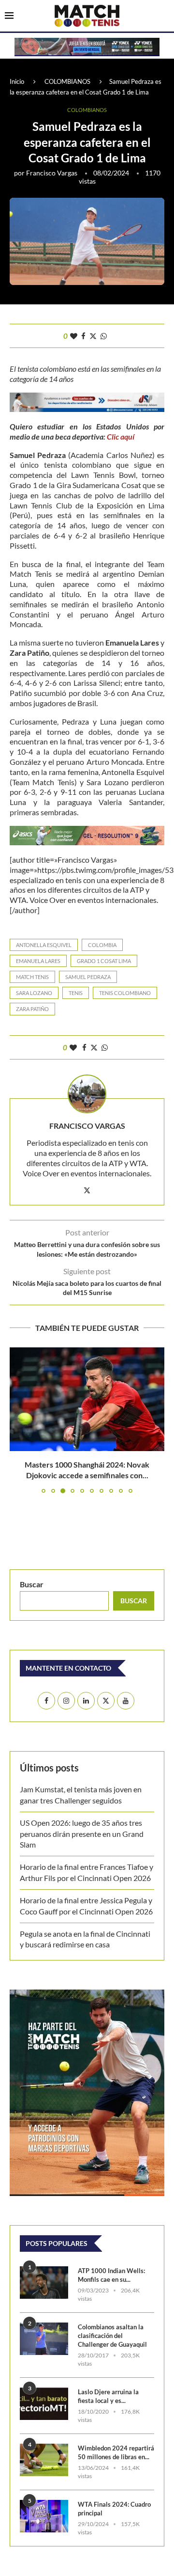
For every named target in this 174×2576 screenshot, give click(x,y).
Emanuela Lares (38, 961)
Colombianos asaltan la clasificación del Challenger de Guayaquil (112, 2336)
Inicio (17, 81)
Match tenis (32, 977)
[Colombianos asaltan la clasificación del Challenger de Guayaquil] (44, 2339)
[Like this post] (74, 336)
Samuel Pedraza (88, 977)
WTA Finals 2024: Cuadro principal (114, 2509)
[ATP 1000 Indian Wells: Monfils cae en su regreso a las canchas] (44, 2283)
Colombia (102, 945)
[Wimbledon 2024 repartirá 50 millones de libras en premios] (44, 2460)
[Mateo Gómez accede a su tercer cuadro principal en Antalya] (87, 1399)
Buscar (32, 1584)
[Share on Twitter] (93, 336)
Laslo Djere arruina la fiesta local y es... (108, 2396)
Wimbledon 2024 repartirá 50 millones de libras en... (116, 2452)
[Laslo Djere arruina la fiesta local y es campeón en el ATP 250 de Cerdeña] (44, 2404)
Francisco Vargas (52, 173)
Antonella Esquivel (44, 945)
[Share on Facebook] (83, 336)
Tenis (76, 993)
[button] (18, 1420)
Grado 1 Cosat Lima (104, 961)
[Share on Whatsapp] (104, 336)
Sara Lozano (34, 993)
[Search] (164, 16)
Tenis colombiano (125, 993)
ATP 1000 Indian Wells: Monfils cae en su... (111, 2275)
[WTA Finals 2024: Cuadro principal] (44, 2516)
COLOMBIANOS (67, 81)
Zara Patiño (32, 1009)
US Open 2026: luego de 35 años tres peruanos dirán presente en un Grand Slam (82, 1833)
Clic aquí (121, 436)
